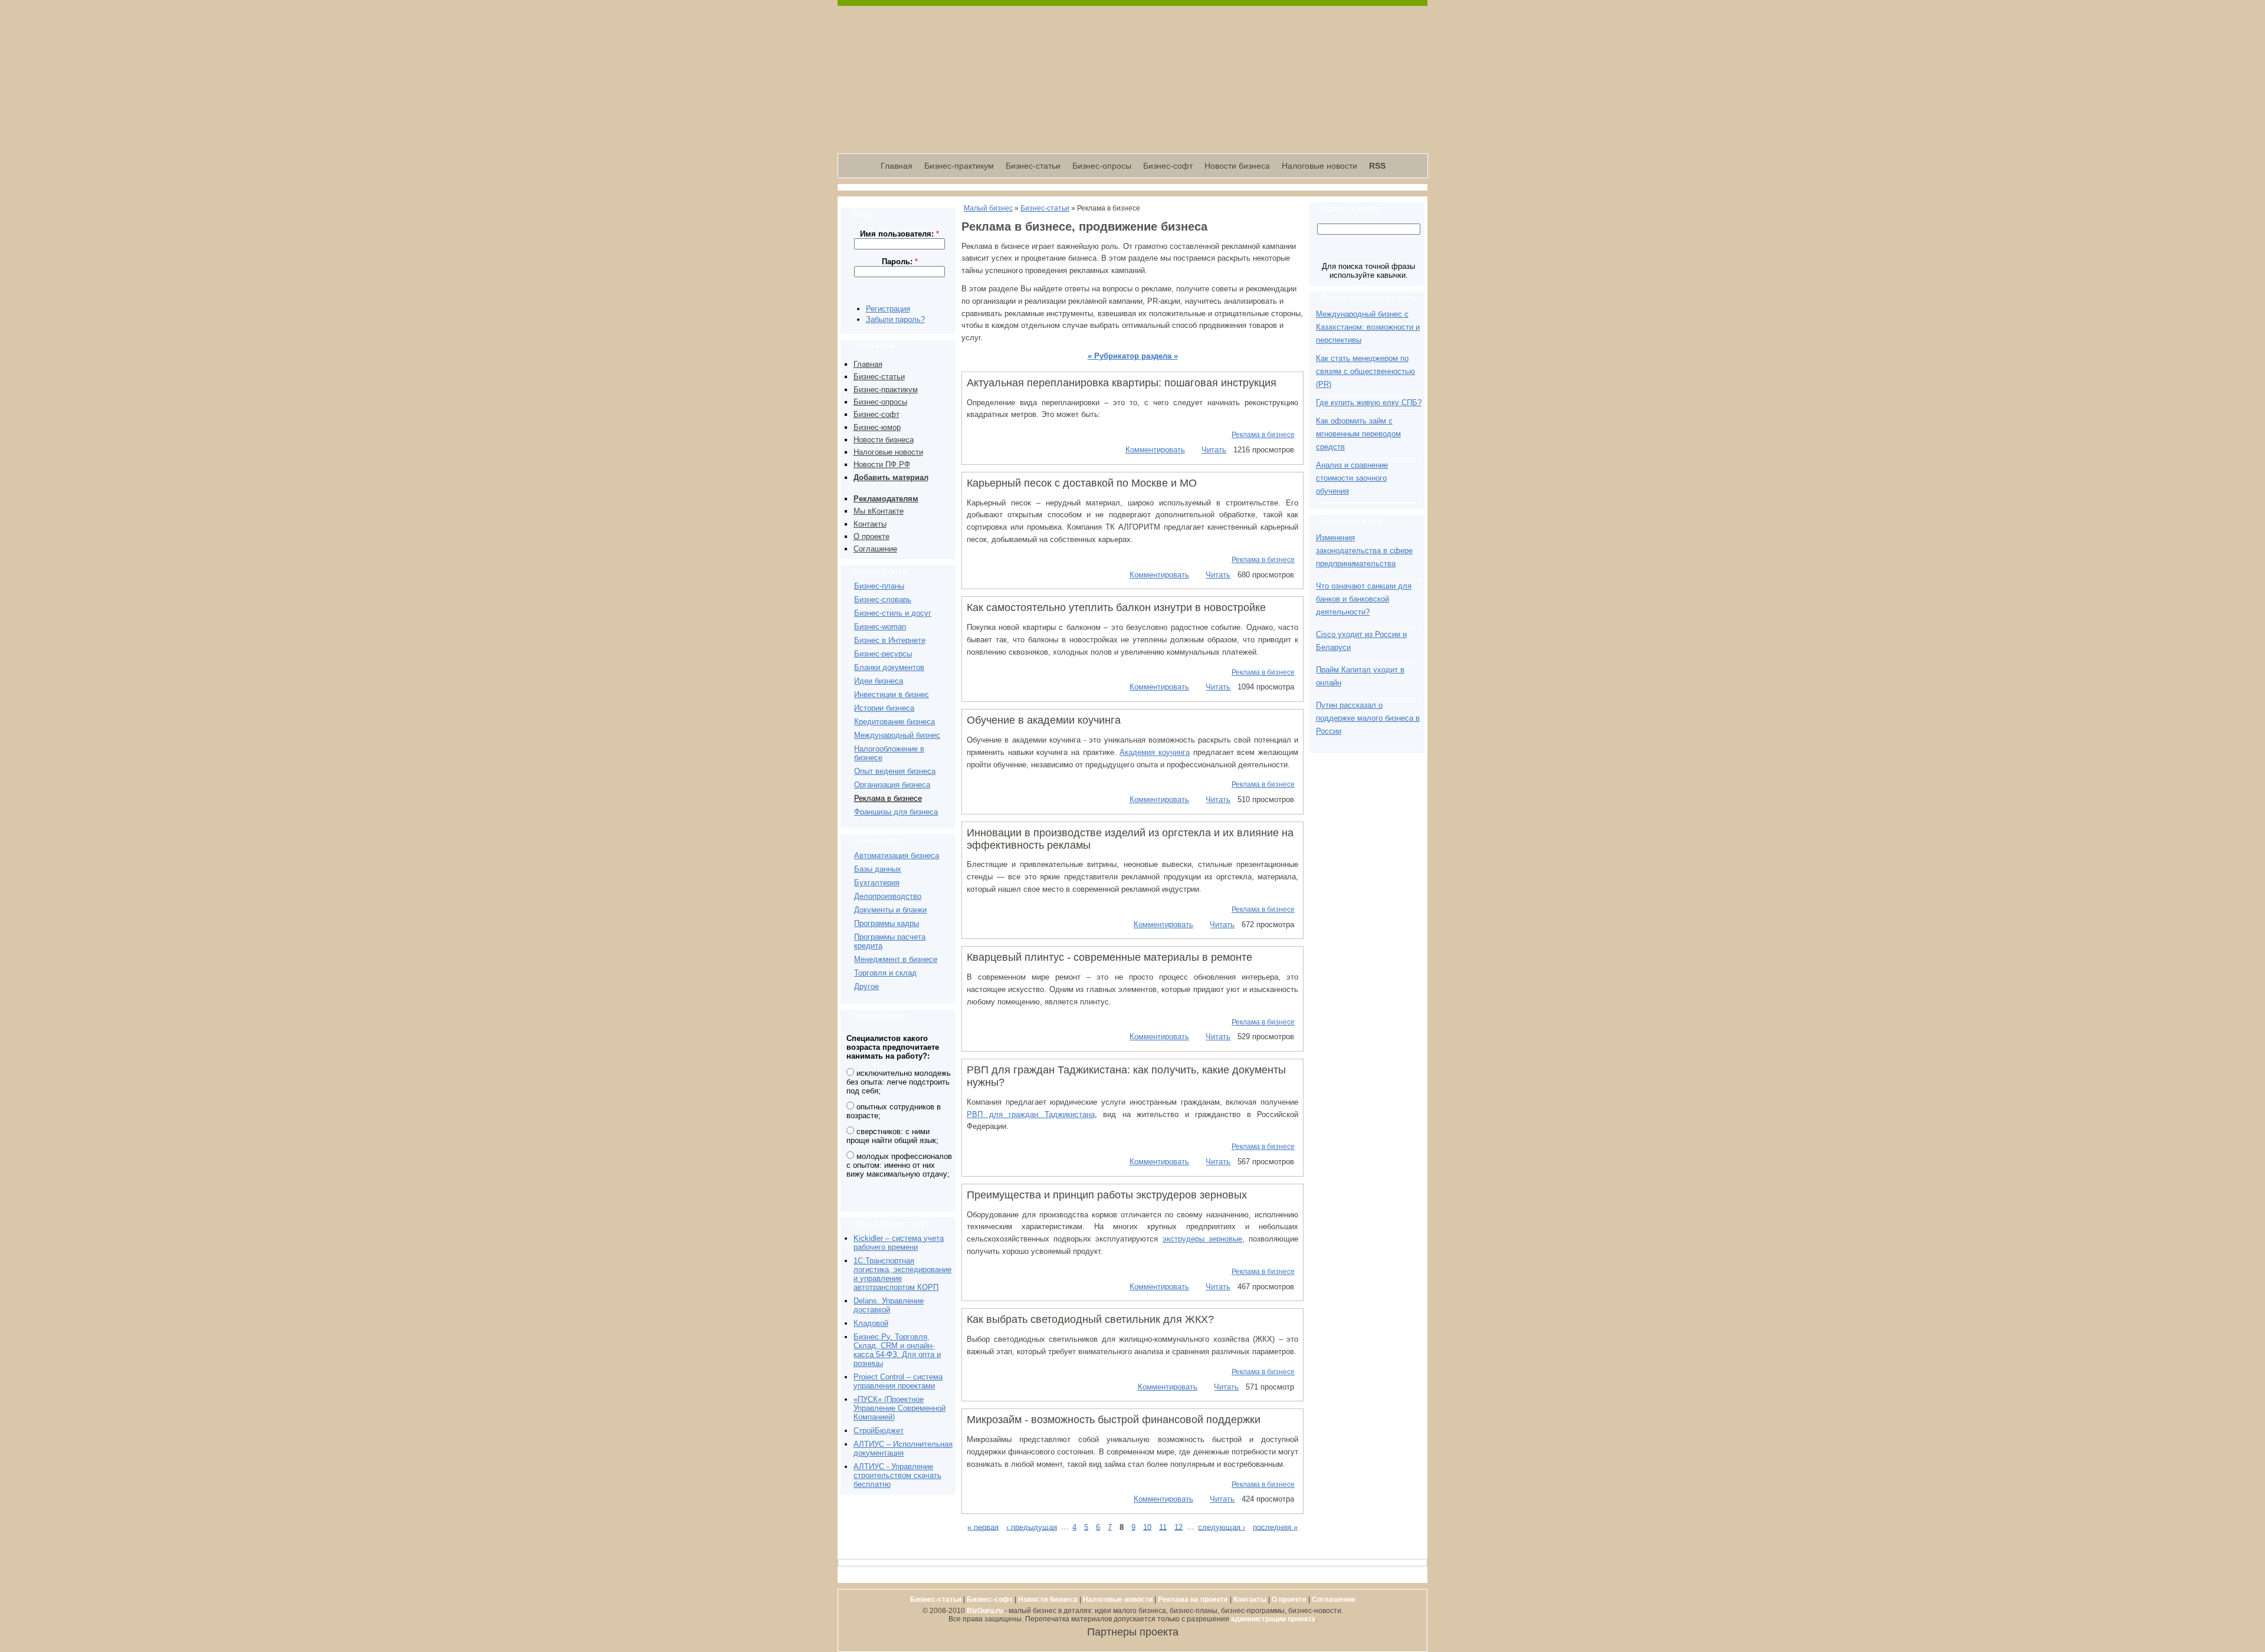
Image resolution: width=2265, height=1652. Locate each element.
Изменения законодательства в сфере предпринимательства (1364, 551)
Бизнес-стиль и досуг (893, 613)
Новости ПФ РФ (882, 464)
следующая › (1222, 1527)
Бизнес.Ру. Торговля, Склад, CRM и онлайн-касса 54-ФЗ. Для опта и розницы (897, 1350)
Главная (897, 166)
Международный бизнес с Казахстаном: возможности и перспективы (1368, 327)
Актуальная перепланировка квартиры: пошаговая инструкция (1122, 383)
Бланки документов (889, 667)
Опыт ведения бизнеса (895, 771)
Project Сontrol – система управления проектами (898, 1381)
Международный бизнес (897, 735)
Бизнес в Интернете (890, 640)
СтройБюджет (879, 1431)
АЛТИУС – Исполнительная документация (903, 1449)
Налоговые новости (1319, 166)
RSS (1377, 166)
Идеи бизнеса (879, 681)
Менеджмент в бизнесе (896, 959)
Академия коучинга (1155, 752)
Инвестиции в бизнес (892, 694)
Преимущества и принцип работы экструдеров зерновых (1107, 1195)
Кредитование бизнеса (894, 722)
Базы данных (878, 869)
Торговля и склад (885, 973)
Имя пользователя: (900, 234)
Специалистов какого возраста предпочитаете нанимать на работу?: (893, 1047)
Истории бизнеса (884, 708)
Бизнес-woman (880, 627)
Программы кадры (887, 923)
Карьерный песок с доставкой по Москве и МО (1082, 483)
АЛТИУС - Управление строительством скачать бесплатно (897, 1475)
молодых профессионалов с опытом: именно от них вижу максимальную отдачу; (899, 1165)
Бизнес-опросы (1102, 166)
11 (1163, 1527)
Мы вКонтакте (879, 511)
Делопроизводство (888, 896)
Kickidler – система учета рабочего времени (899, 1243)
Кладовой (871, 1323)
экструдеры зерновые (1202, 1239)
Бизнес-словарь (883, 600)
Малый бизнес (988, 208)
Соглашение (875, 549)
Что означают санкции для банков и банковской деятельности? (1364, 599)
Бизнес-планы (879, 586)
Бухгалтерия (877, 883)
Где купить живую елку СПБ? (1369, 403)
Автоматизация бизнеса (897, 855)
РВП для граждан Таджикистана (1031, 1114)
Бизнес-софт (1168, 166)
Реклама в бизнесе (888, 798)
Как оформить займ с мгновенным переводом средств (1358, 434)
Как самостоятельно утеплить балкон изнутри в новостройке (1116, 607)
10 (1147, 1527)
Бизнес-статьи (1033, 166)
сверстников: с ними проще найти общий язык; (892, 1136)
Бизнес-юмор (877, 427)
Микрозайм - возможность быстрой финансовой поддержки (1114, 1420)
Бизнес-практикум (959, 166)
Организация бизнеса (892, 785)
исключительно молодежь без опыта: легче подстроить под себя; (899, 1082)
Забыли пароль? (895, 319)
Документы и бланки (890, 910)
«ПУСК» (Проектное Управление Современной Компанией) (900, 1408)
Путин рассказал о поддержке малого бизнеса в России (1368, 718)
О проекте (871, 536)
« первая (983, 1527)
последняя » (1275, 1527)
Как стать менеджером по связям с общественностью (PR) (1365, 371)
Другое (866, 986)
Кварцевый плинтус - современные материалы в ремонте (1109, 957)
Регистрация (888, 309)
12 (1179, 1527)
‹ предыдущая (1032, 1527)
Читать (1214, 450)
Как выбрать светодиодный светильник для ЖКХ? (1090, 1319)
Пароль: (900, 262)
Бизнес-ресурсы (883, 654)
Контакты (870, 524)
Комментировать (1155, 450)
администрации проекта (1273, 1619)
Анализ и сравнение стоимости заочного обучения (1352, 478)
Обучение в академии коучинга (1044, 720)
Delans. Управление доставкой (889, 1305)
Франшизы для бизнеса (896, 812)
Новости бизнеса (1237, 166)
